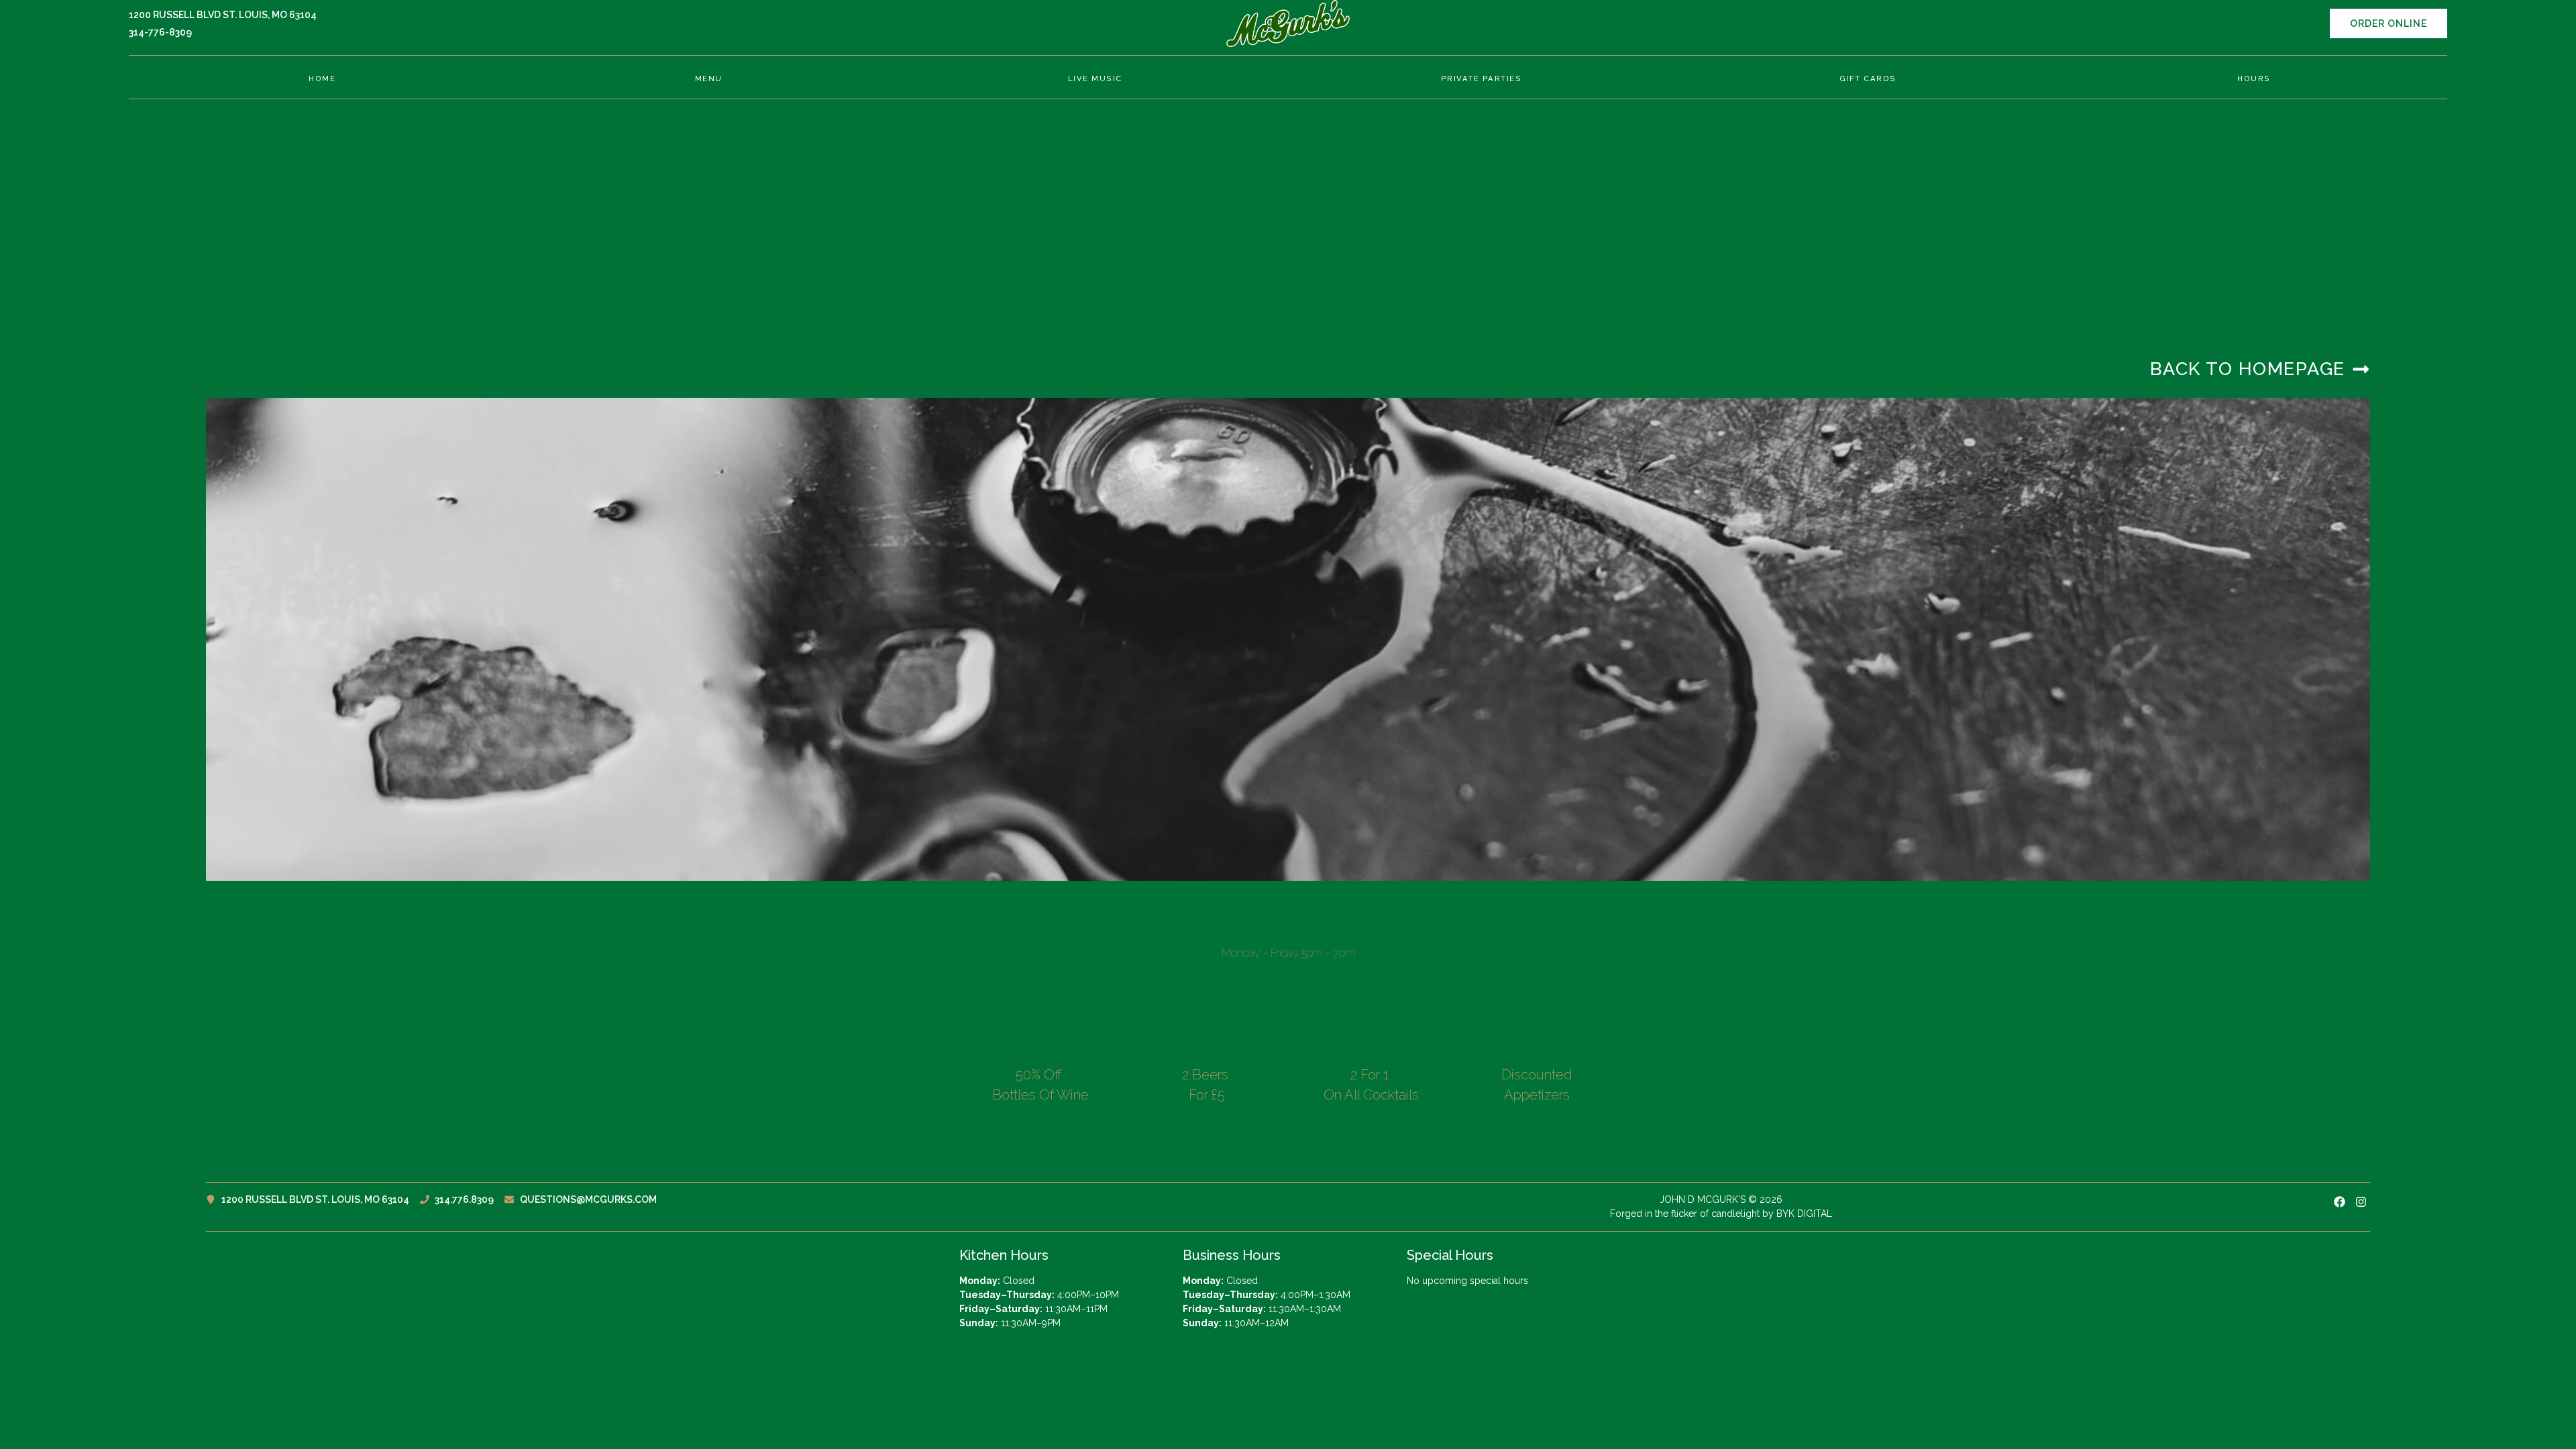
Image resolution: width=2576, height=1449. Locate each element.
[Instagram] (2361, 1202)
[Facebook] (2339, 1202)
